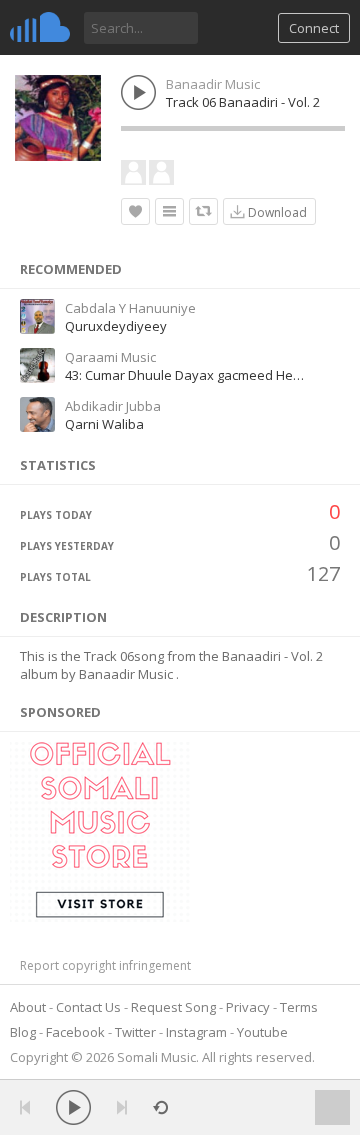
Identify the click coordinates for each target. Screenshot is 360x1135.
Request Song (173, 1007)
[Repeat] (160, 1107)
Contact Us (88, 1007)
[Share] (203, 211)
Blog (23, 1032)
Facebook (75, 1032)
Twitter (135, 1032)
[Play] (73, 1107)
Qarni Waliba (104, 424)
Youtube (262, 1032)
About (28, 1007)
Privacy (248, 1007)
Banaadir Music (213, 84)
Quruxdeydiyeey (116, 326)
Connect (314, 28)
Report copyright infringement (105, 965)
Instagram (196, 1032)
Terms (299, 1007)
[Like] (135, 211)
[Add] (169, 211)
